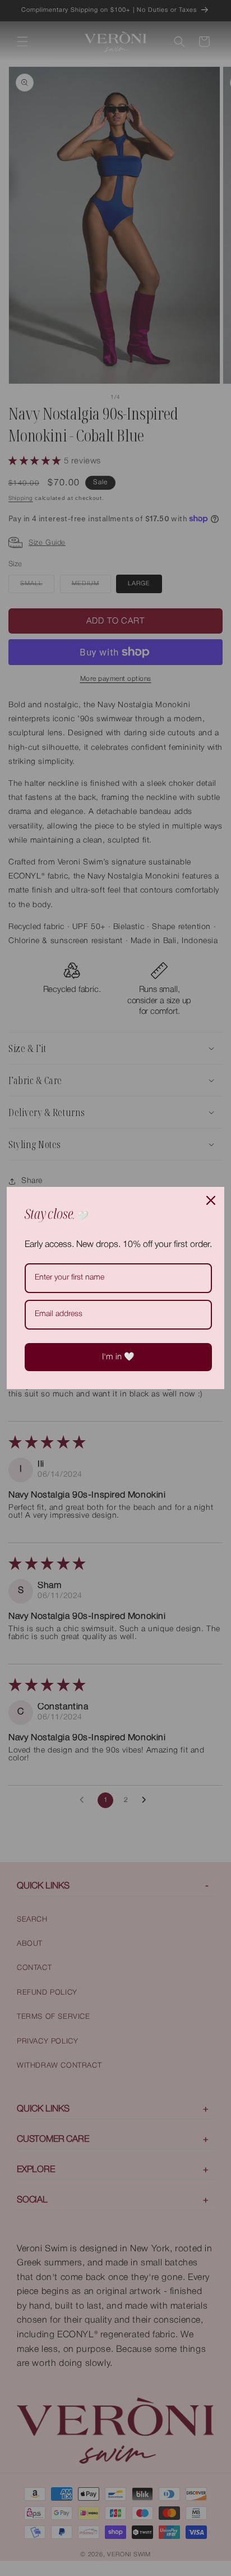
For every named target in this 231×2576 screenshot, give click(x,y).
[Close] (211, 1200)
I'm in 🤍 (118, 1357)
